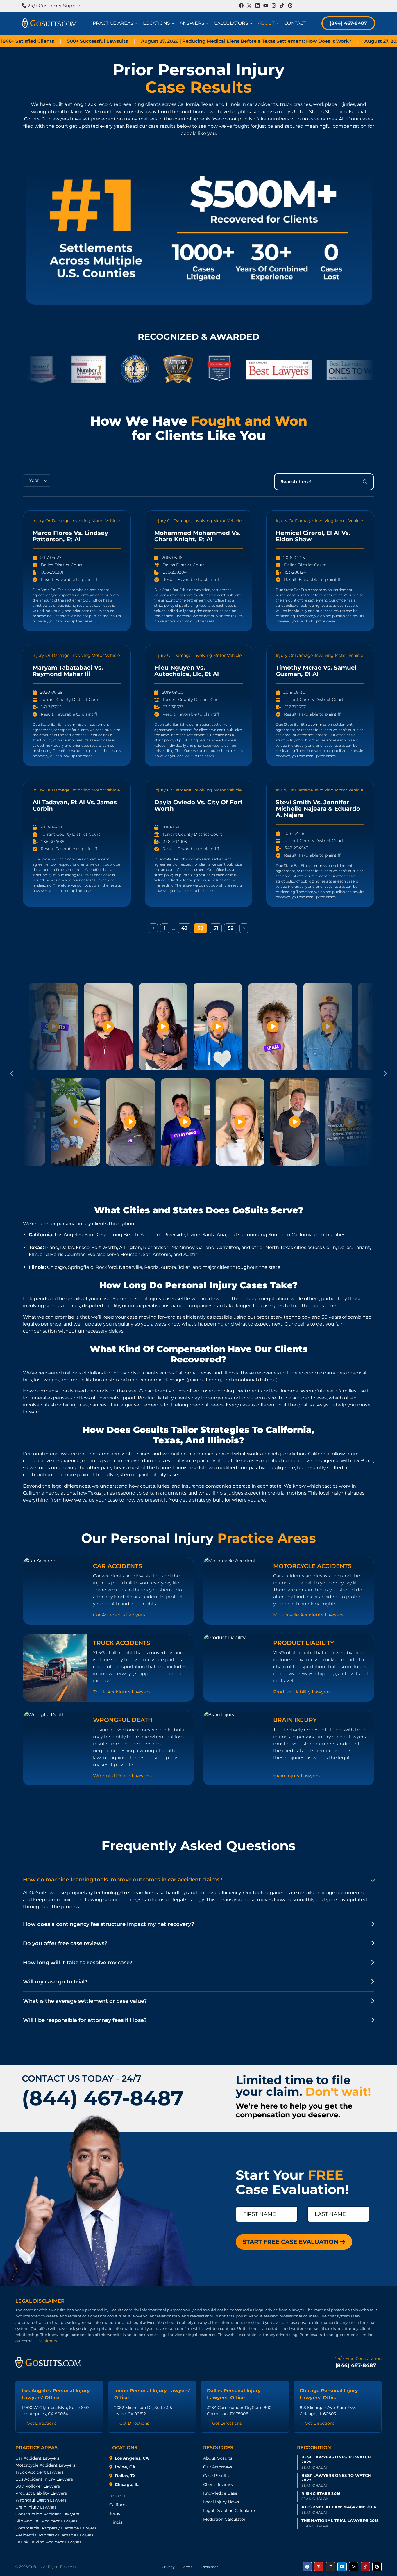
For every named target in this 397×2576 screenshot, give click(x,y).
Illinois (116, 2522)
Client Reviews (218, 2484)
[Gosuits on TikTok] (365, 2567)
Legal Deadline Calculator (229, 2511)
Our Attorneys (218, 2467)
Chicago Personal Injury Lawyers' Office (329, 2394)
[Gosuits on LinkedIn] (330, 2567)
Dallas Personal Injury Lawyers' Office (234, 2394)
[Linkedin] (257, 6)
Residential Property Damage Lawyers (54, 2535)
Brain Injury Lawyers (296, 1776)
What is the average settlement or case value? (85, 2001)
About (269, 23)
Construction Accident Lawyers (47, 2514)
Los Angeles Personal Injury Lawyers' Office (56, 2394)
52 (231, 928)
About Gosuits (218, 2458)
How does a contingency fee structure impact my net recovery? (109, 1924)
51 (216, 928)
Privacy (168, 2567)
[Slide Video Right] (385, 1074)
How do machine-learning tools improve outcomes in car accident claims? (123, 1880)
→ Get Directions (39, 2423)
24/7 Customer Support (54, 6)
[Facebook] (241, 6)
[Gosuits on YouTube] (342, 2567)
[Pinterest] (290, 6)
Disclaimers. (46, 2341)
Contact (295, 23)
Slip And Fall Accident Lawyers (47, 2521)
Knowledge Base (220, 2493)
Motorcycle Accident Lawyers (45, 2465)
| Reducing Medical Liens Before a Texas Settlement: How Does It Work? (179, 41)
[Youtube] (266, 6)
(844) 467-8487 (348, 23)
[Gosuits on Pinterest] (377, 2567)
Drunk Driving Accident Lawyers (49, 2542)
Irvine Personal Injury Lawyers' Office (152, 2394)
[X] (249, 6)
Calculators (234, 23)
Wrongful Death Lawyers (122, 1776)
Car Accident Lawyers (37, 2458)
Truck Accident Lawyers (40, 2472)
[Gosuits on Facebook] (307, 2567)
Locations (160, 23)
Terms (187, 2567)
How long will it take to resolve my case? (78, 1963)
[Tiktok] (282, 6)
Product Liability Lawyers (302, 1692)
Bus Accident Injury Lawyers (44, 2479)
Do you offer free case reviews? (65, 1943)
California (119, 2505)
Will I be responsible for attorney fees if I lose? (85, 2020)
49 (184, 928)
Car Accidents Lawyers (119, 1615)
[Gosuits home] (48, 2362)
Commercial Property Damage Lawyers (56, 2528)
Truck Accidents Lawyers (122, 1692)
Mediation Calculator (224, 2519)
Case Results (216, 2476)
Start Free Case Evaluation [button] (291, 2242)
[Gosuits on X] (319, 2567)
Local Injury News (221, 2502)
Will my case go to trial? (55, 1982)
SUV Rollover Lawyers (38, 2486)
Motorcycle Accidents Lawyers (308, 1615)
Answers (195, 23)
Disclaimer (209, 2567)
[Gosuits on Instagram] (354, 2567)
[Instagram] (274, 6)
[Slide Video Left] (12, 1074)
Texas (115, 2513)
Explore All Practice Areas (199, 1803)
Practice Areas (116, 23)
